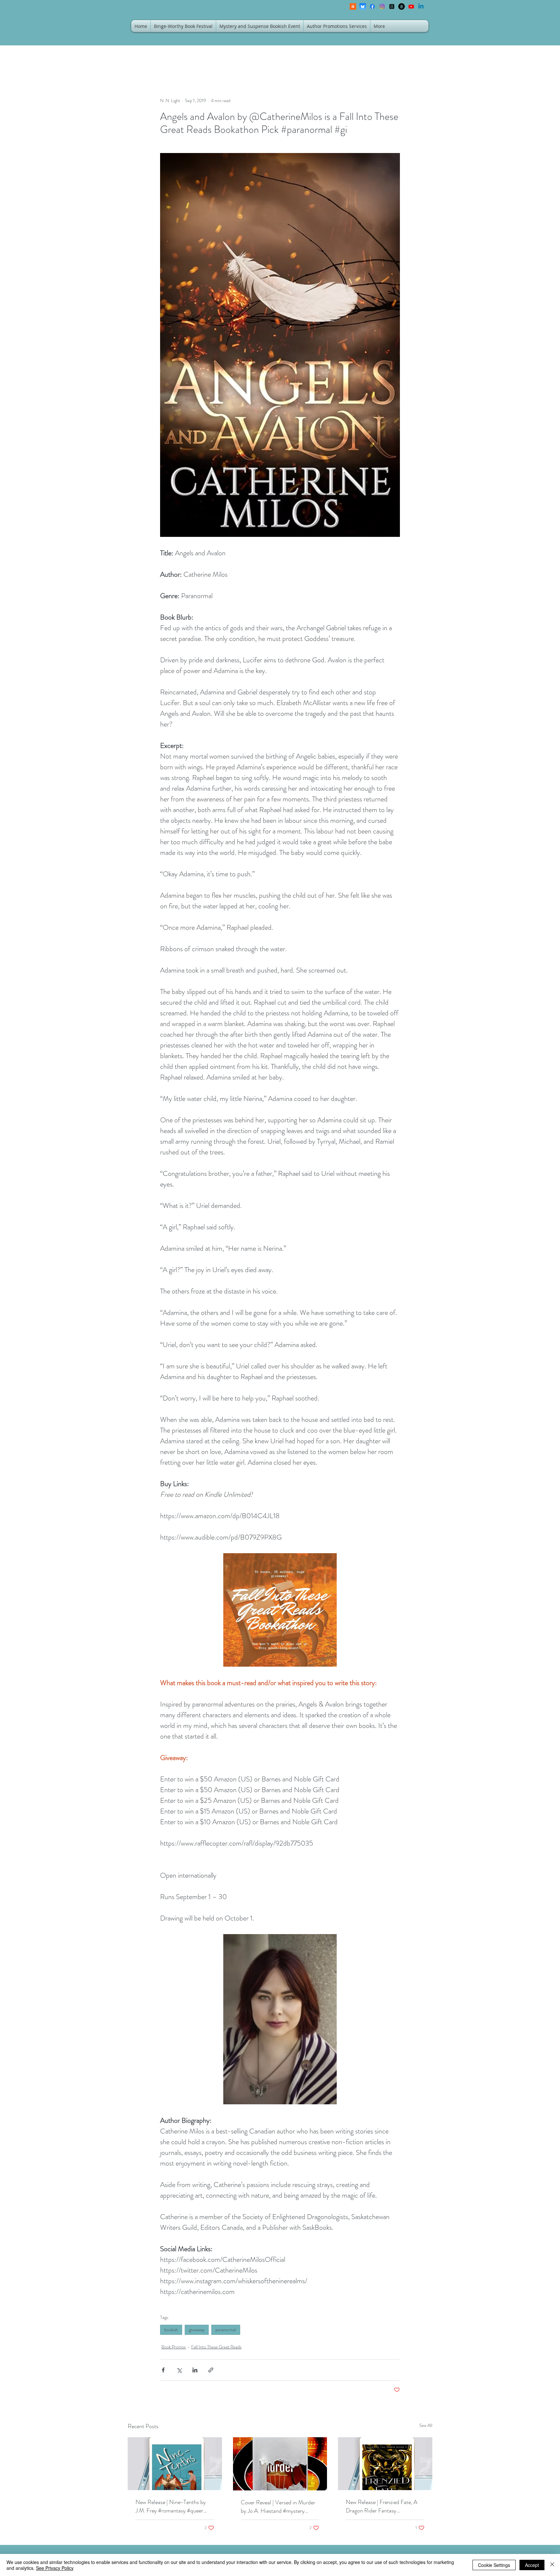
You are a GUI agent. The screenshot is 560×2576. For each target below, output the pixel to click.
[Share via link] (211, 2370)
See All (426, 2425)
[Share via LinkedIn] (195, 2370)
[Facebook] (372, 6)
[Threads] (392, 6)
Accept (532, 2565)
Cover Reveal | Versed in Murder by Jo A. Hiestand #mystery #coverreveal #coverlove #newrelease (278, 2507)
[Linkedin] (421, 6)
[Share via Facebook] (163, 2370)
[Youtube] (411, 6)
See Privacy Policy (55, 2568)
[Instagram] (382, 6)
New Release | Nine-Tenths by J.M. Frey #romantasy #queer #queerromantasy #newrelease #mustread (171, 2506)
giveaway (197, 2330)
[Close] (552, 2565)
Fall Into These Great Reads (216, 2347)
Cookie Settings (494, 2565)
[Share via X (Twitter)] (179, 2370)
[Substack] (353, 6)
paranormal (226, 2330)
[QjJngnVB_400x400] (363, 6)
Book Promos (174, 2347)
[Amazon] (402, 6)
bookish (171, 2330)
